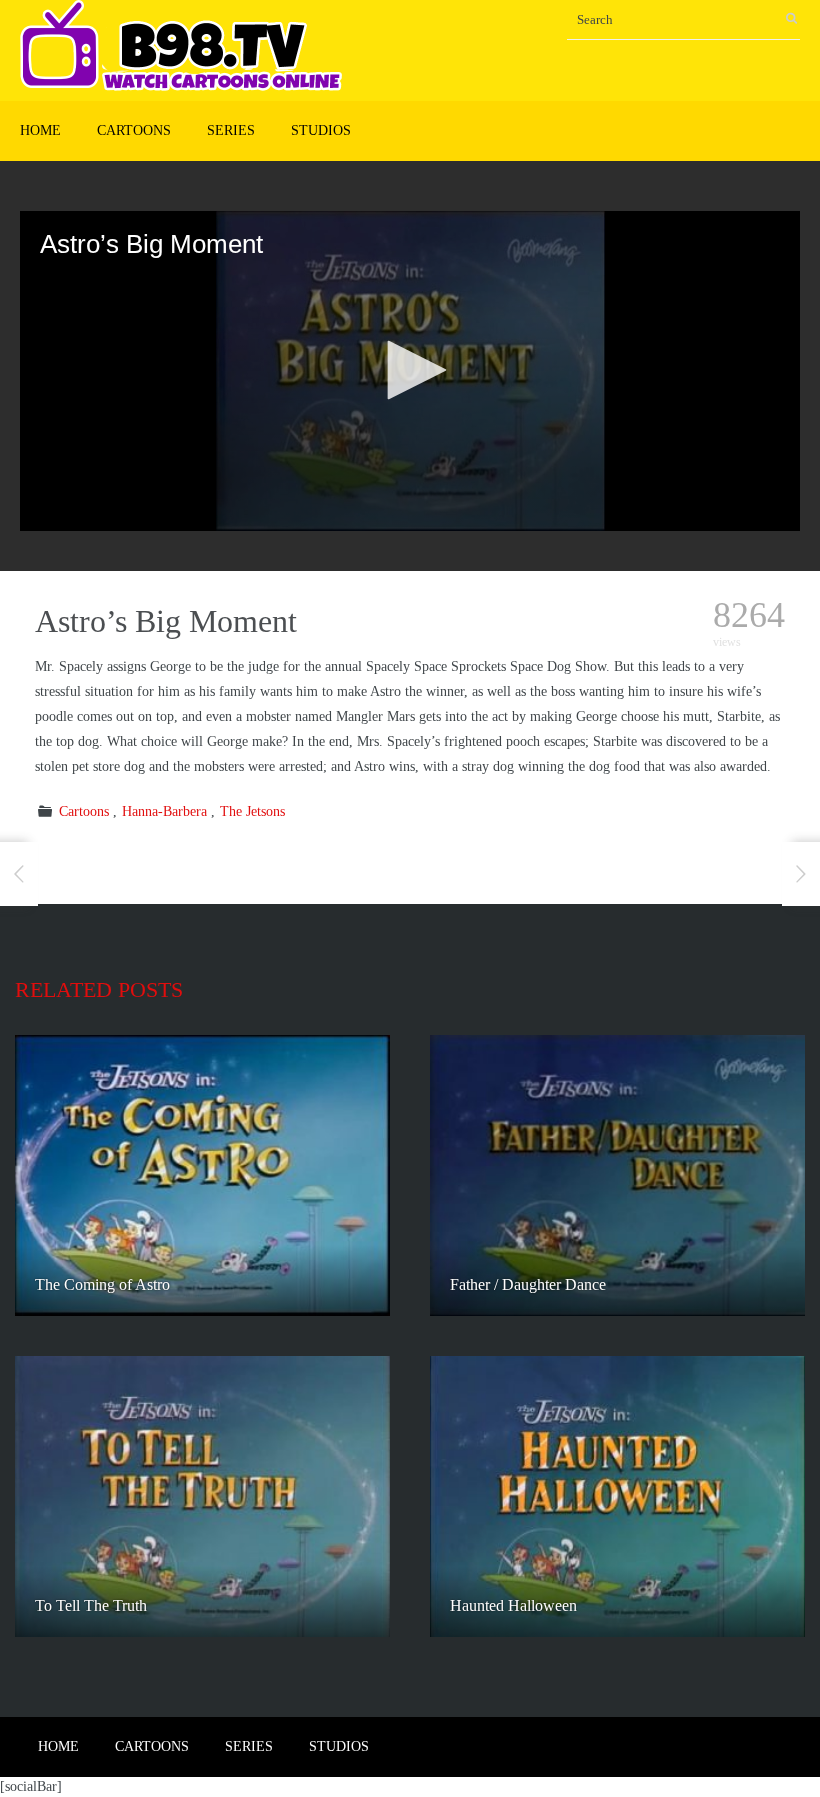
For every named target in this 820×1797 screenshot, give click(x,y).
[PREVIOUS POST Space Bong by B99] (19, 874)
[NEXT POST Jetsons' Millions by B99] (801, 874)
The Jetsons (252, 811)
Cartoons (134, 130)
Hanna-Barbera (164, 811)
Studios (321, 130)
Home (40, 130)
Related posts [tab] (99, 989)
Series (231, 130)
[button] (410, 370)
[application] (410, 371)
